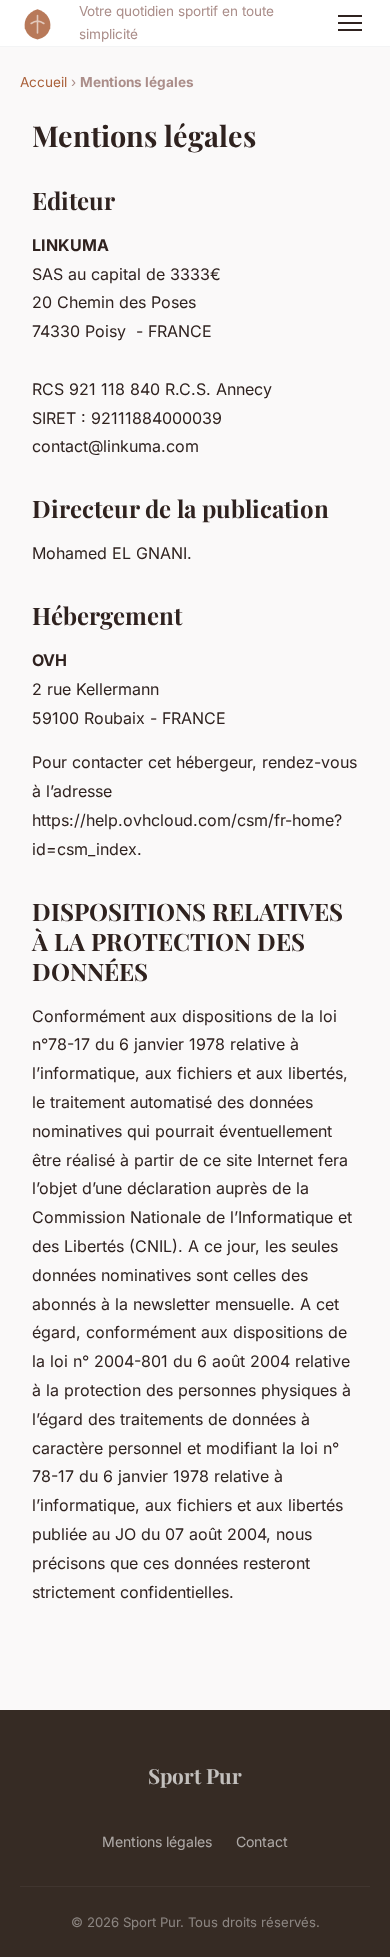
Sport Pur (195, 1775)
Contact (262, 1841)
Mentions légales (157, 1841)
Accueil (43, 82)
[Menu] (350, 23)
